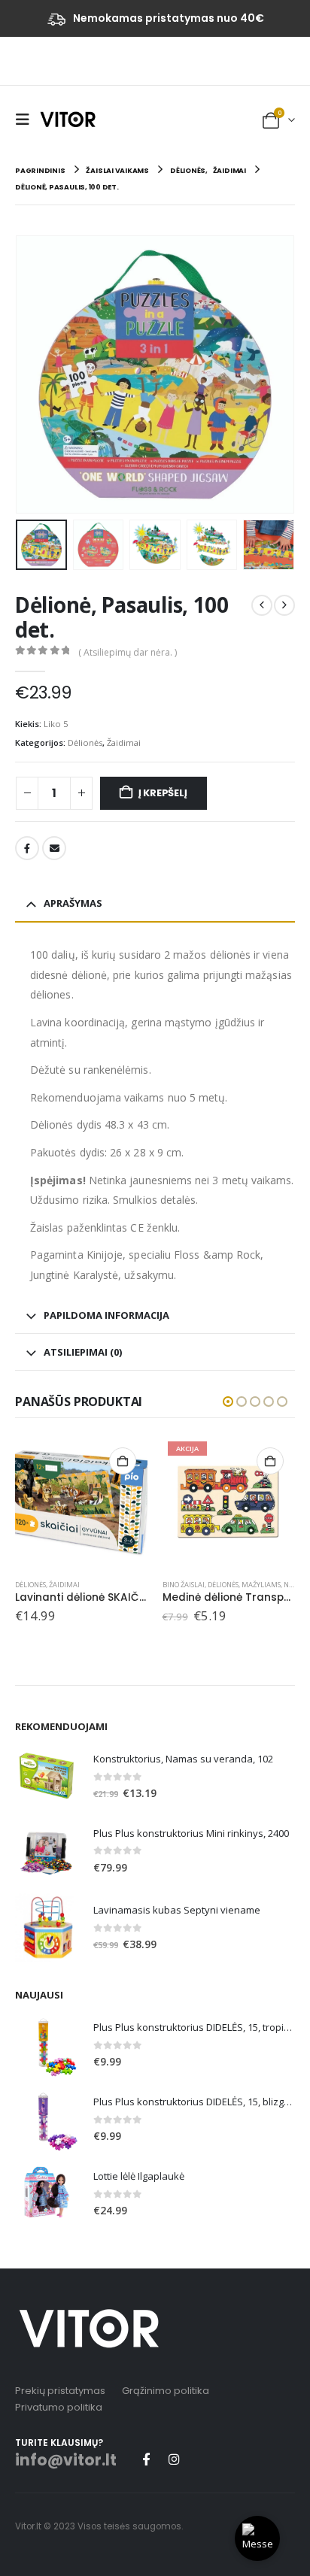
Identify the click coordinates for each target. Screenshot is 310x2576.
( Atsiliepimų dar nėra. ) (128, 652)
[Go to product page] (81, 1502)
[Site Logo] (68, 119)
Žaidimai (124, 742)
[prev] (262, 605)
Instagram (174, 2459)
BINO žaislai (184, 1585)
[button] (26, 120)
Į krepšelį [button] (123, 1461)
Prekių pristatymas (60, 2391)
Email (54, 848)
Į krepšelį (163, 793)
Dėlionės (85, 742)
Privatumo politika (59, 2407)
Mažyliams (261, 1585)
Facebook (27, 848)
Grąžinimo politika (166, 2391)
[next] (284, 605)
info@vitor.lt (66, 2460)
